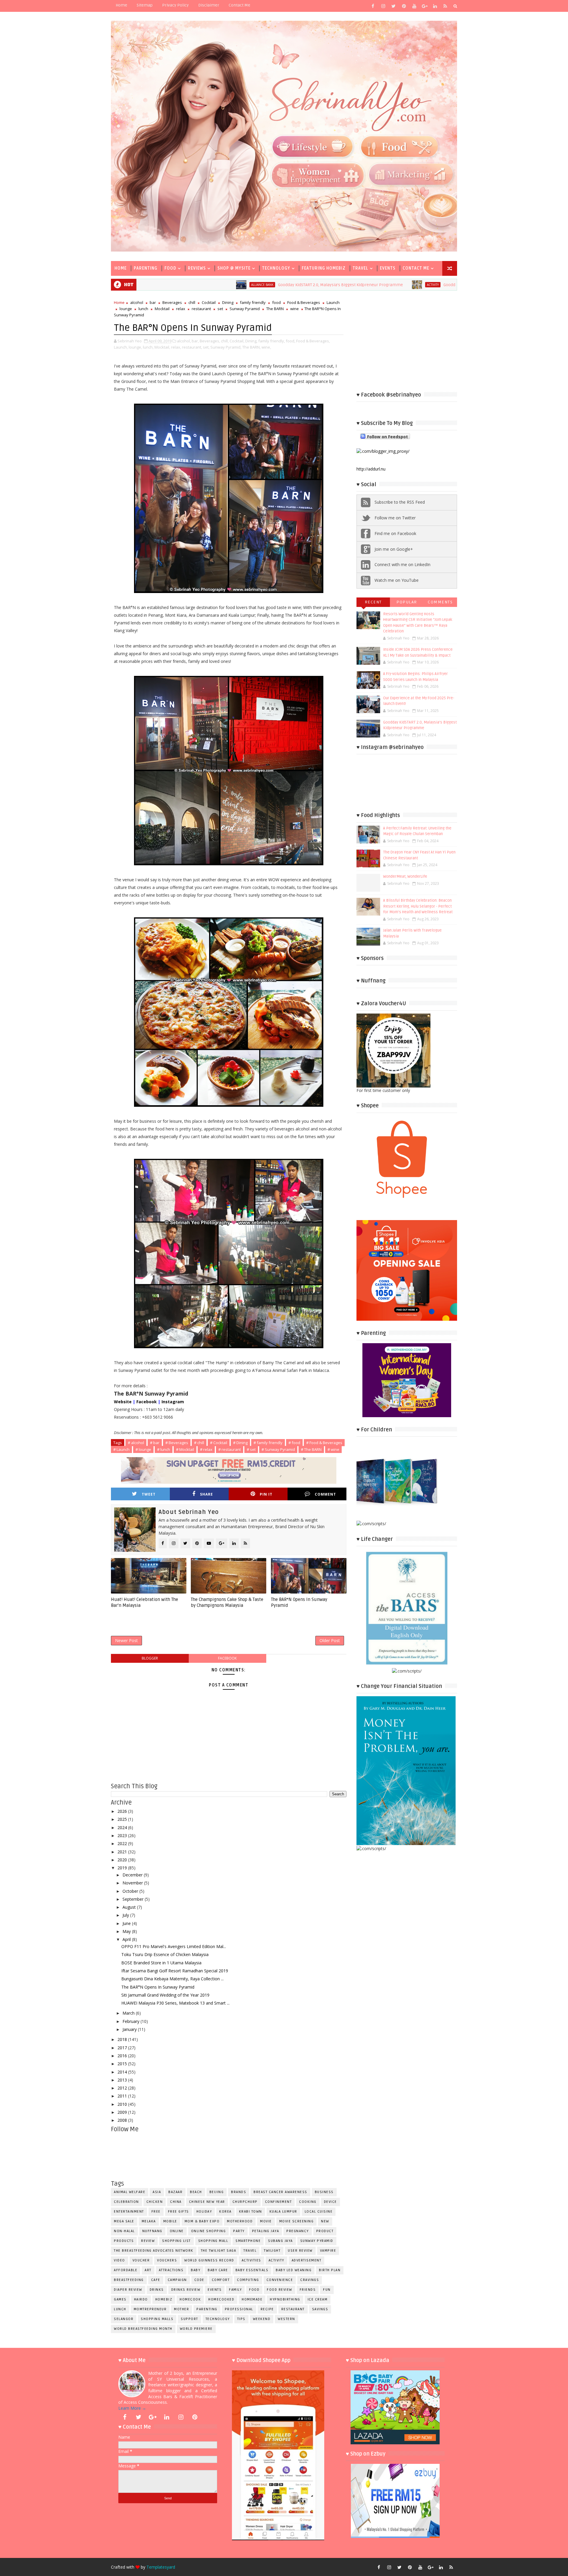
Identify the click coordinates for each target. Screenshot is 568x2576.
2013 (123, 2080)
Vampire (328, 2251)
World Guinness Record (209, 2260)
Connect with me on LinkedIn (402, 564)
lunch (143, 309)
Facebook (147, 1402)
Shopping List (176, 2241)
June (127, 1923)
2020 (123, 1860)
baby (196, 2270)
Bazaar (175, 2192)
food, (291, 341)
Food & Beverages (304, 302)
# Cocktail (219, 1443)
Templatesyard (161, 2567)
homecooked (221, 2299)
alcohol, (184, 341)
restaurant (201, 309)
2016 (123, 2056)
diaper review (128, 2290)
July (126, 1915)
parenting (207, 2309)
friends (308, 2290)
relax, (176, 347)
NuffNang (152, 2231)
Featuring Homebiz (324, 268)
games (120, 2299)
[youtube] (414, 6)
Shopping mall (213, 2241)
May (127, 1931)
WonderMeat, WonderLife (405, 877)
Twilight (272, 2251)
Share (206, 1494)
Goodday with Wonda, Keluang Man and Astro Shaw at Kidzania (389, 285)
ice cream (318, 2299)
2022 (123, 1843)
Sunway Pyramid (245, 309)
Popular (407, 602)
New (325, 2221)
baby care (218, 2270)
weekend (262, 2319)
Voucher (141, 2260)
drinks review (186, 2290)
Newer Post (126, 1640)
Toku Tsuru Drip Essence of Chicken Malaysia (165, 1954)
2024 (123, 1827)
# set (251, 1449)
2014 (123, 2072)
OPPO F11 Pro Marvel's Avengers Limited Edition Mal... (174, 1946)
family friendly (253, 302)
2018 (123, 2039)
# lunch (164, 1449)
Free (156, 2212)
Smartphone (248, 2241)
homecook (190, 2299)
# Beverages (177, 1443)
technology (218, 2319)
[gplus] (425, 6)
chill (192, 302)
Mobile (170, 2221)
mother (181, 2309)
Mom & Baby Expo (202, 2221)
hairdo (141, 2299)
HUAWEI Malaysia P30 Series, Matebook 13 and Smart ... (175, 2003)
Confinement (279, 2202)
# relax (206, 1449)
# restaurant (230, 1449)
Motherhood (240, 2221)
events (215, 2290)
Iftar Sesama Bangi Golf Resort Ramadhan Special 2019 (175, 1971)
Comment (325, 1494)
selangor (124, 2319)
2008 (123, 2120)
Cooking (308, 2202)
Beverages (172, 302)
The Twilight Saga (219, 2251)
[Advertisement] (407, 341)
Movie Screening (297, 2221)
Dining (228, 302)
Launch (333, 302)
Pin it (266, 1494)
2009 (123, 2112)
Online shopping (209, 2231)
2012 (123, 2088)
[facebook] (373, 6)
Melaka (149, 2221)
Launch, (121, 347)
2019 (123, 1868)
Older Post (330, 1640)
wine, (266, 347)
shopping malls (157, 2319)
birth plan (330, 2270)
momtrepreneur (150, 2309)
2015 (123, 2064)
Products (124, 2241)
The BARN (275, 309)
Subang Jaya (280, 2241)
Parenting (146, 268)
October (131, 1891)
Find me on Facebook (395, 533)
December (133, 1875)
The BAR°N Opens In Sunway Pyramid (299, 1602)
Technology (276, 268)
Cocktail (209, 302)
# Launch (121, 1449)
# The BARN (311, 1449)
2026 (123, 1811)
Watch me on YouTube (397, 580)
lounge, (135, 347)
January (130, 2029)
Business (324, 2192)
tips (241, 2319)
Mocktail (162, 309)
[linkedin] (435, 6)
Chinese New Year (207, 2202)
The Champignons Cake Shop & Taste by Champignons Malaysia (227, 1602)
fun (327, 2290)
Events (388, 268)
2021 (123, 1852)
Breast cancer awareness (280, 2192)
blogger (150, 1658)
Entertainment (129, 2212)
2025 (123, 1819)
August (130, 1907)
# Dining (240, 1443)
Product (325, 2231)
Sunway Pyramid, (226, 347)
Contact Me (239, 5)
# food (294, 1443)
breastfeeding (129, 2280)
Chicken (155, 2202)
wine (295, 309)
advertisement (307, 2260)
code (199, 2280)
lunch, (148, 347)
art (148, 2270)
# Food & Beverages (324, 1443)
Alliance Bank (149, 285)
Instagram (173, 1402)
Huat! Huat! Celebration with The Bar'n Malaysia (145, 1602)
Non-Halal (124, 2231)
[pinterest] (404, 6)
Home (121, 5)
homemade (252, 2299)
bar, (195, 341)
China (176, 2202)
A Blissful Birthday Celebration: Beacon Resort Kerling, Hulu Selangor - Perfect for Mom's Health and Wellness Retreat (418, 906)
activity (319, 285)
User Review (300, 2251)
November (133, 1883)
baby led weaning (294, 2270)
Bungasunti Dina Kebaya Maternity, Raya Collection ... (172, 1979)
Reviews (197, 268)
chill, (225, 341)
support (189, 2319)
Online (177, 2231)
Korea (225, 2212)
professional (239, 2309)
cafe (156, 2280)
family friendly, (272, 341)
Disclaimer (209, 5)
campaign (177, 2280)
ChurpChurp (245, 2202)
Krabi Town (251, 2212)
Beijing (217, 2192)
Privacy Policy (175, 5)
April (127, 1939)
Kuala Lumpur (283, 2212)
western (287, 2319)
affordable (126, 2270)
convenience (280, 2280)
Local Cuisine (319, 2212)
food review (280, 2290)
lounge (126, 309)
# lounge (143, 1449)
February (131, 2021)
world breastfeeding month (143, 2329)
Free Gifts (179, 2212)
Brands (239, 2192)
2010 (123, 2104)
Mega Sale (124, 2221)
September (134, 1899)
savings (320, 2309)
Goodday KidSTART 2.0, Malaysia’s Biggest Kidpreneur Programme (227, 285)
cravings (310, 2280)
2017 (123, 2048)
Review (148, 2241)
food (276, 302)
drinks (157, 2290)
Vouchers (167, 2260)
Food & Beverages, (313, 341)
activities (251, 2260)
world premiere (196, 2329)
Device (330, 2202)
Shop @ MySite (234, 268)
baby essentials (252, 2270)
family (235, 2290)
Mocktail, (162, 347)
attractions (171, 2270)
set (220, 309)
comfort (221, 2280)
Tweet (149, 1494)
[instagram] (383, 6)
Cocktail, (237, 341)
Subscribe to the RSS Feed (400, 502)
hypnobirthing (285, 2299)
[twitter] (393, 6)
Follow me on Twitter (395, 518)
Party (239, 2231)
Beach (196, 2192)
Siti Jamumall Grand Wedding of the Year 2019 (165, 1995)
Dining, (251, 341)
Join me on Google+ (394, 549)
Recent (373, 602)
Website (123, 1402)
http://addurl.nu (371, 469)
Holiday (204, 2212)
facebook (227, 1658)
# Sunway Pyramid (278, 1449)
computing (248, 2280)
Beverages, (210, 341)
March (129, 2013)
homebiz (164, 2299)
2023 (123, 1835)
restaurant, (192, 347)
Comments (440, 602)
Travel (360, 268)
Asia (157, 2192)
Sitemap (145, 5)
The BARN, (251, 347)
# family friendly (268, 1443)
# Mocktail (185, 1449)
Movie (266, 2221)
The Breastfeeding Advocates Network (154, 2251)
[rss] (445, 6)
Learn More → (132, 2408)
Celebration (126, 2202)
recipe (267, 2309)
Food (170, 268)
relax (181, 309)
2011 (123, 2096)
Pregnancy (298, 2231)
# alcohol (136, 1443)
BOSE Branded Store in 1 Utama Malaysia (161, 1963)
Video (120, 2260)
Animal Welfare (130, 2192)
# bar (155, 1443)
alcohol (137, 302)
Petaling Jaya (266, 2231)
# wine (333, 1449)
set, (206, 347)
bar (153, 302)
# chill (199, 1443)
